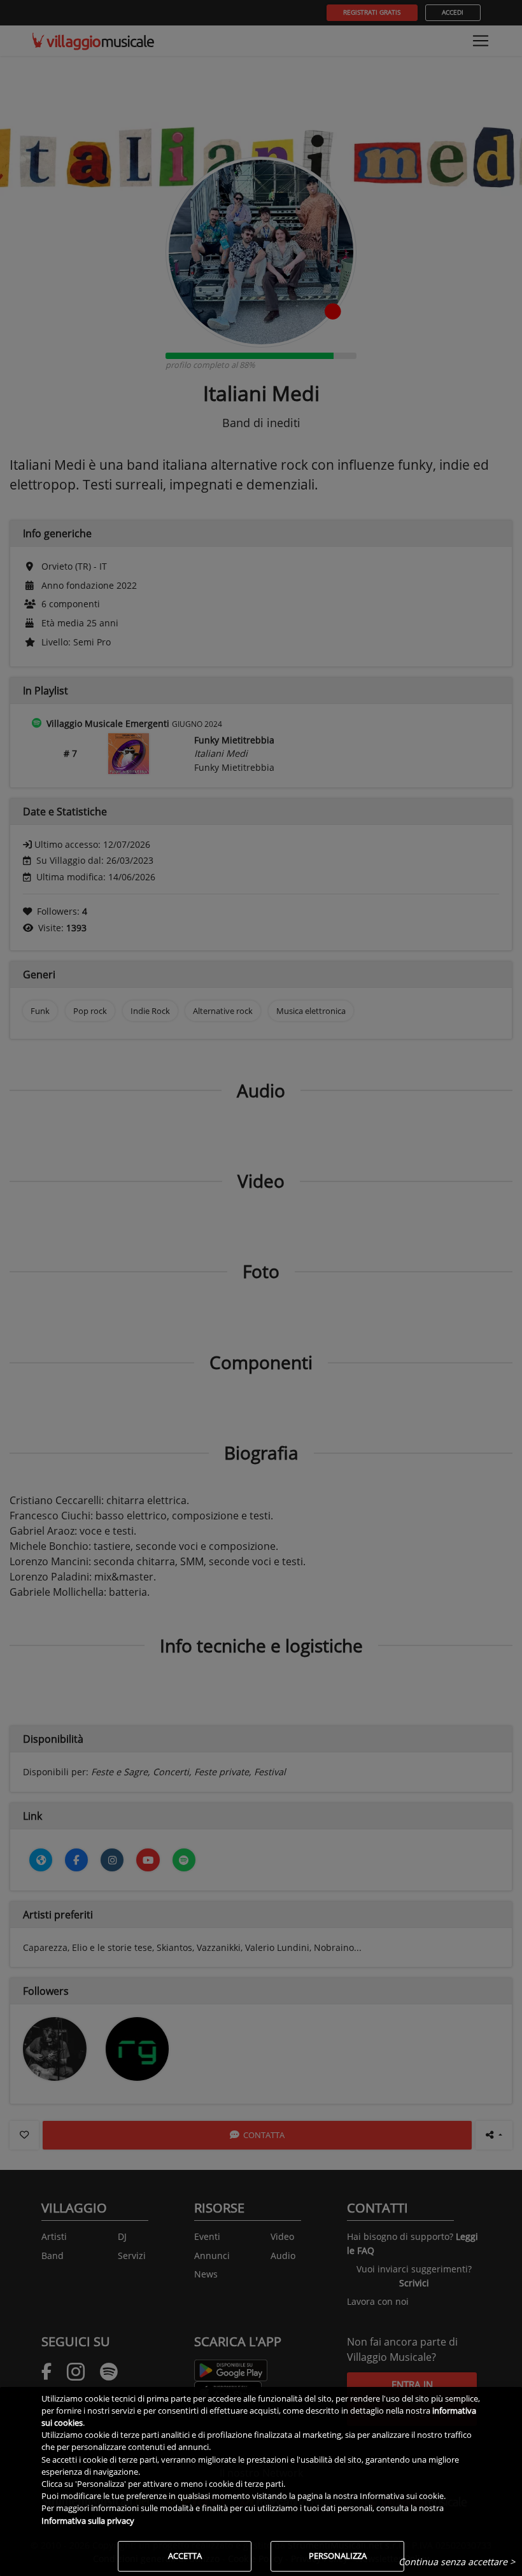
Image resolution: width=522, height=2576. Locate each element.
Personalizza (338, 2556)
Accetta (185, 2556)
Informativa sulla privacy (88, 2521)
